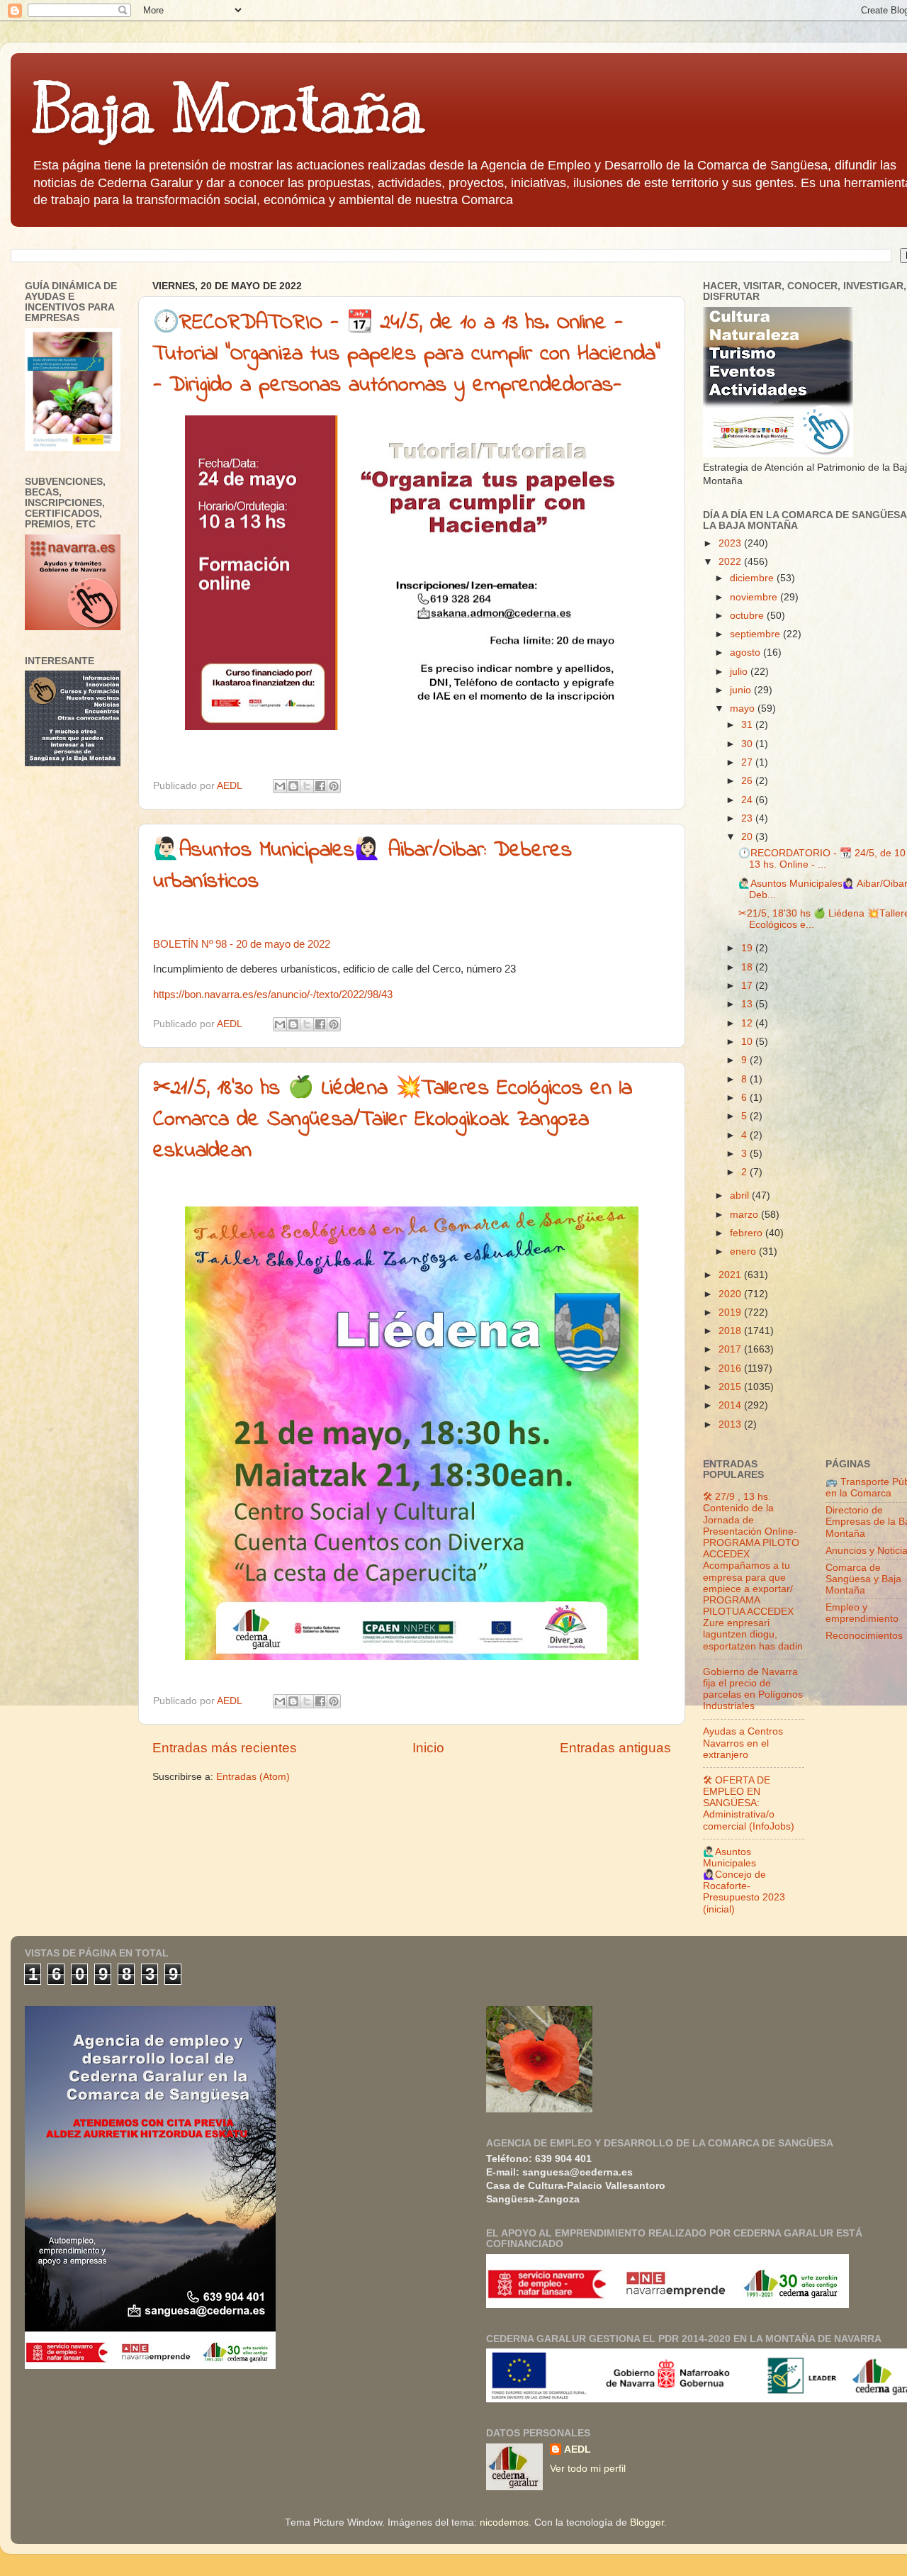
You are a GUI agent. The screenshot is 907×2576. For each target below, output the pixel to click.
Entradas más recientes (225, 1748)
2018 (731, 1331)
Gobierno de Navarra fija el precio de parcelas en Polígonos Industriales (753, 1689)
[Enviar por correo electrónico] (280, 786)
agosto (747, 653)
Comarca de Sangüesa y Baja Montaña (863, 1579)
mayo (744, 709)
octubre (748, 616)
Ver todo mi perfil (588, 2469)
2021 (731, 1275)
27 (748, 762)
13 (748, 1004)
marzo (745, 1215)
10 (748, 1042)
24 (748, 800)
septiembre (756, 634)
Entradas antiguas (615, 1748)
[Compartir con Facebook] (320, 786)
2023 (731, 543)
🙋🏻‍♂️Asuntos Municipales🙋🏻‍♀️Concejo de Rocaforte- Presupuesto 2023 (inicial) (744, 1881)
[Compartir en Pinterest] (334, 786)
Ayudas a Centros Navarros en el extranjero (743, 1743)
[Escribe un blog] (293, 786)
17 (748, 986)
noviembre (755, 597)
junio (742, 690)
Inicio (428, 1748)
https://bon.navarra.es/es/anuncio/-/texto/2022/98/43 (273, 995)
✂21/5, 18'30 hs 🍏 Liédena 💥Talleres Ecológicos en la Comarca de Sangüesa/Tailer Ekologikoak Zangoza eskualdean (393, 1120)
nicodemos (504, 2522)
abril (741, 1195)
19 (748, 948)
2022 (731, 562)
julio (740, 672)
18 (748, 967)
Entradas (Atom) (253, 1777)
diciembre (753, 578)
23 (748, 818)
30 (748, 744)
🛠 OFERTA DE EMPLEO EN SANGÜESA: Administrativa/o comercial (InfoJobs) (749, 1803)
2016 (731, 1368)
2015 (731, 1387)
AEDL (578, 2449)
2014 (731, 1405)
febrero (748, 1233)
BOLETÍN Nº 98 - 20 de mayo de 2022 (242, 944)
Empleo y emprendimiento (862, 1613)
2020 (731, 1294)
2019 (731, 1312)
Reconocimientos (864, 1636)
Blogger (647, 2522)
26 (748, 781)
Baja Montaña (228, 109)
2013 (731, 1424)
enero (744, 1251)
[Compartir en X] (307, 786)
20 (748, 837)
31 (748, 725)
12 (748, 1023)
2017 (731, 1349)
